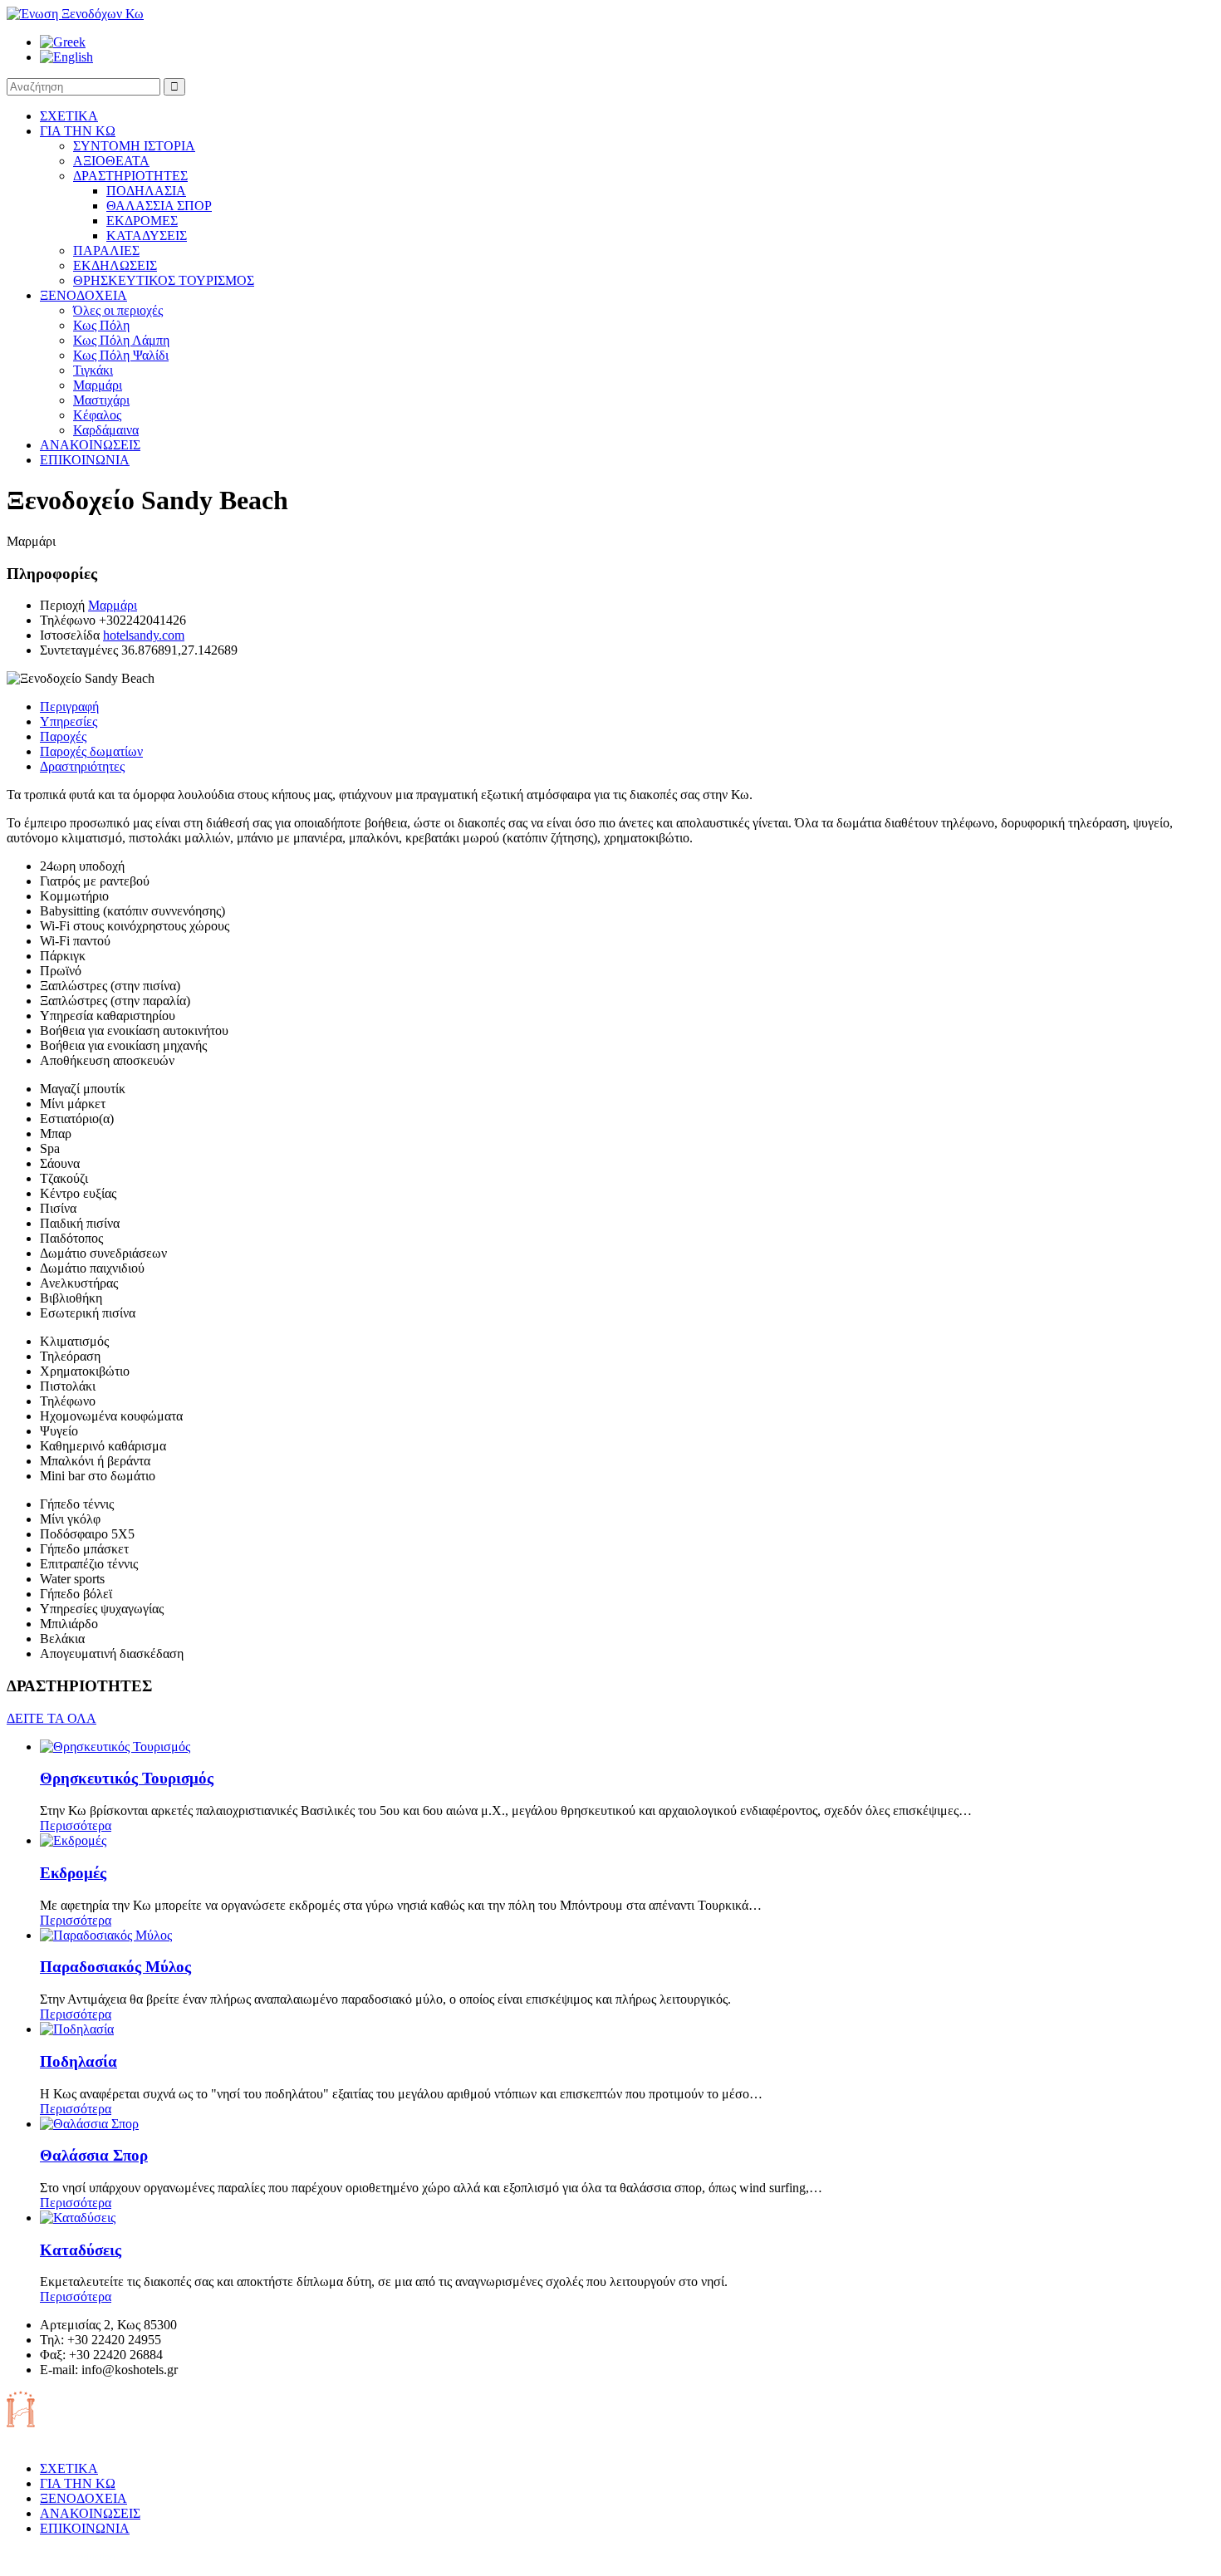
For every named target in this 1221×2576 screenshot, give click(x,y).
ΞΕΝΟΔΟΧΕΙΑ (83, 295)
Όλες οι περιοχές (118, 310)
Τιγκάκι (93, 370)
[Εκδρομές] (73, 1840)
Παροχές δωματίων (91, 751)
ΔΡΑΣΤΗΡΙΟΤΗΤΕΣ (130, 176)
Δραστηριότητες (82, 766)
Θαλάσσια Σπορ (94, 2155)
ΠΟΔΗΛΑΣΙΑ (146, 191)
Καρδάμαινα (106, 430)
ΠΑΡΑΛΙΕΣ (106, 250)
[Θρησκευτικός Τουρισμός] (115, 1747)
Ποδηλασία (78, 2061)
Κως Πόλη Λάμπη (121, 340)
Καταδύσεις (81, 2250)
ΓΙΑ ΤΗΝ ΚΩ (78, 131)
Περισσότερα (76, 1825)
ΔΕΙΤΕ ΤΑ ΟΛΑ (51, 1718)
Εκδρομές (73, 1873)
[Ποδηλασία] (77, 2029)
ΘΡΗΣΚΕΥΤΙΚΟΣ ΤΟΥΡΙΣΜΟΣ (164, 280)
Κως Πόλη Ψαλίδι (121, 355)
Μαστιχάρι (101, 400)
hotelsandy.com (144, 635)
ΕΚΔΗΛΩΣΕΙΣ (115, 265)
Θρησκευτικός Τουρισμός (127, 1778)
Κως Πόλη (101, 325)
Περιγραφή (69, 707)
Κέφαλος (97, 415)
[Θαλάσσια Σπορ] (89, 2124)
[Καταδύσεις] (78, 2218)
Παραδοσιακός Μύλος (115, 1967)
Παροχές (63, 736)
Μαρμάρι (98, 385)
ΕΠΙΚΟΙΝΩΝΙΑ (85, 460)
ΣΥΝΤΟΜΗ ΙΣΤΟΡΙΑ (134, 146)
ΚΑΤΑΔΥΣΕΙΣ (147, 236)
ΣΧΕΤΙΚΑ (69, 116)
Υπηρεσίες (69, 721)
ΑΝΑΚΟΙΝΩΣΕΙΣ (90, 445)
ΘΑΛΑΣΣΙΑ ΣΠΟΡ (159, 206)
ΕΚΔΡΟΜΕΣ (142, 221)
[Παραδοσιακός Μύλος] (106, 1935)
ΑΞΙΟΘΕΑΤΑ (111, 161)
